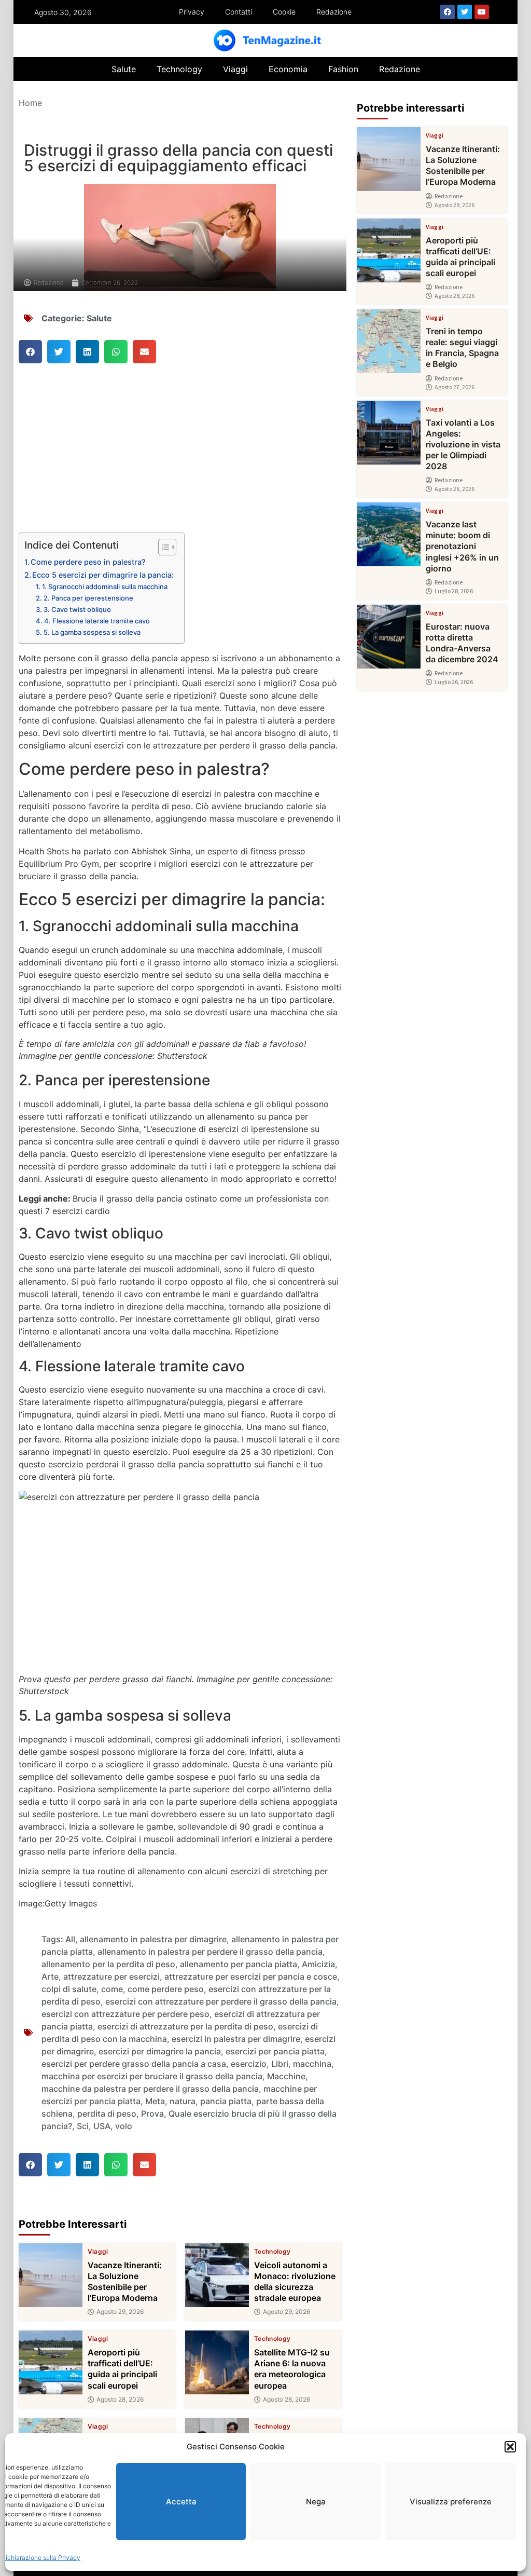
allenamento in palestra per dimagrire (153, 1939)
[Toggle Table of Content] (162, 547)
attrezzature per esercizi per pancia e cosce (251, 1977)
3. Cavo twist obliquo (77, 609)
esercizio (249, 2064)
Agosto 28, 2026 (120, 2400)
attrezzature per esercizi (111, 1977)
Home (30, 103)
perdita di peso (107, 2114)
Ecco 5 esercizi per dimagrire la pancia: (103, 575)
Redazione (334, 12)
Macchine (286, 2076)
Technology (179, 69)
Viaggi (235, 69)
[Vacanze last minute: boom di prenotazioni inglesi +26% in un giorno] (389, 534)
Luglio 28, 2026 (454, 591)
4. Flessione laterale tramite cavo (97, 621)
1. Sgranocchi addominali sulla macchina (105, 587)
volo (124, 2126)
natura (183, 2101)
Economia (288, 69)
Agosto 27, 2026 (455, 387)
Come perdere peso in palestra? (88, 562)
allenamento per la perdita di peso (108, 1964)
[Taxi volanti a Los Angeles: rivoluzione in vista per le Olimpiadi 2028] (389, 433)
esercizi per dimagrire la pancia (160, 2051)
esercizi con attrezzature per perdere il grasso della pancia (221, 2001)
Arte (50, 1977)
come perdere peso (166, 1989)
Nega (316, 2502)
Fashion (343, 69)
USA (102, 2126)
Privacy (192, 12)
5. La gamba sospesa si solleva (92, 632)
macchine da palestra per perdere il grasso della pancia (150, 2089)
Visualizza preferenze (451, 2502)
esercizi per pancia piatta (275, 2051)
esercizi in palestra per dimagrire (236, 2039)
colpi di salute (69, 1989)
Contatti (239, 12)
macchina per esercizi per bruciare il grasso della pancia (152, 2076)
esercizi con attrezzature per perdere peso (125, 2014)
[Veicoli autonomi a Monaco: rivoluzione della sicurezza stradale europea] (217, 2275)
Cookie (284, 12)
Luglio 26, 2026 (454, 682)
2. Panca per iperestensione (88, 598)
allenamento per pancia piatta (239, 1964)
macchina (312, 2064)
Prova (152, 2114)
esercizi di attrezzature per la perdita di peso (185, 2026)
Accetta (181, 2502)
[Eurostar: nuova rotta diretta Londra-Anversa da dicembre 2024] (389, 637)
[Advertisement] (180, 456)
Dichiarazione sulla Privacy (41, 2558)
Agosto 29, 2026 (120, 2312)
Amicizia (318, 1964)
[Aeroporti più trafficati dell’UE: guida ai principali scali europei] (51, 2362)
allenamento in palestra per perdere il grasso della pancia (210, 1952)
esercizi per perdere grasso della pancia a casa (134, 2064)
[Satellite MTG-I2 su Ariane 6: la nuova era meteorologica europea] (217, 2362)
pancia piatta (226, 2101)
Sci (83, 2126)
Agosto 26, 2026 (455, 489)
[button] (510, 2447)
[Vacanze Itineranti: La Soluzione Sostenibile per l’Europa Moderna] (51, 2275)
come (112, 1989)
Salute (124, 69)
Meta (155, 2101)
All (70, 1939)
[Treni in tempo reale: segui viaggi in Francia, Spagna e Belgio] (389, 341)
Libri (280, 2064)
